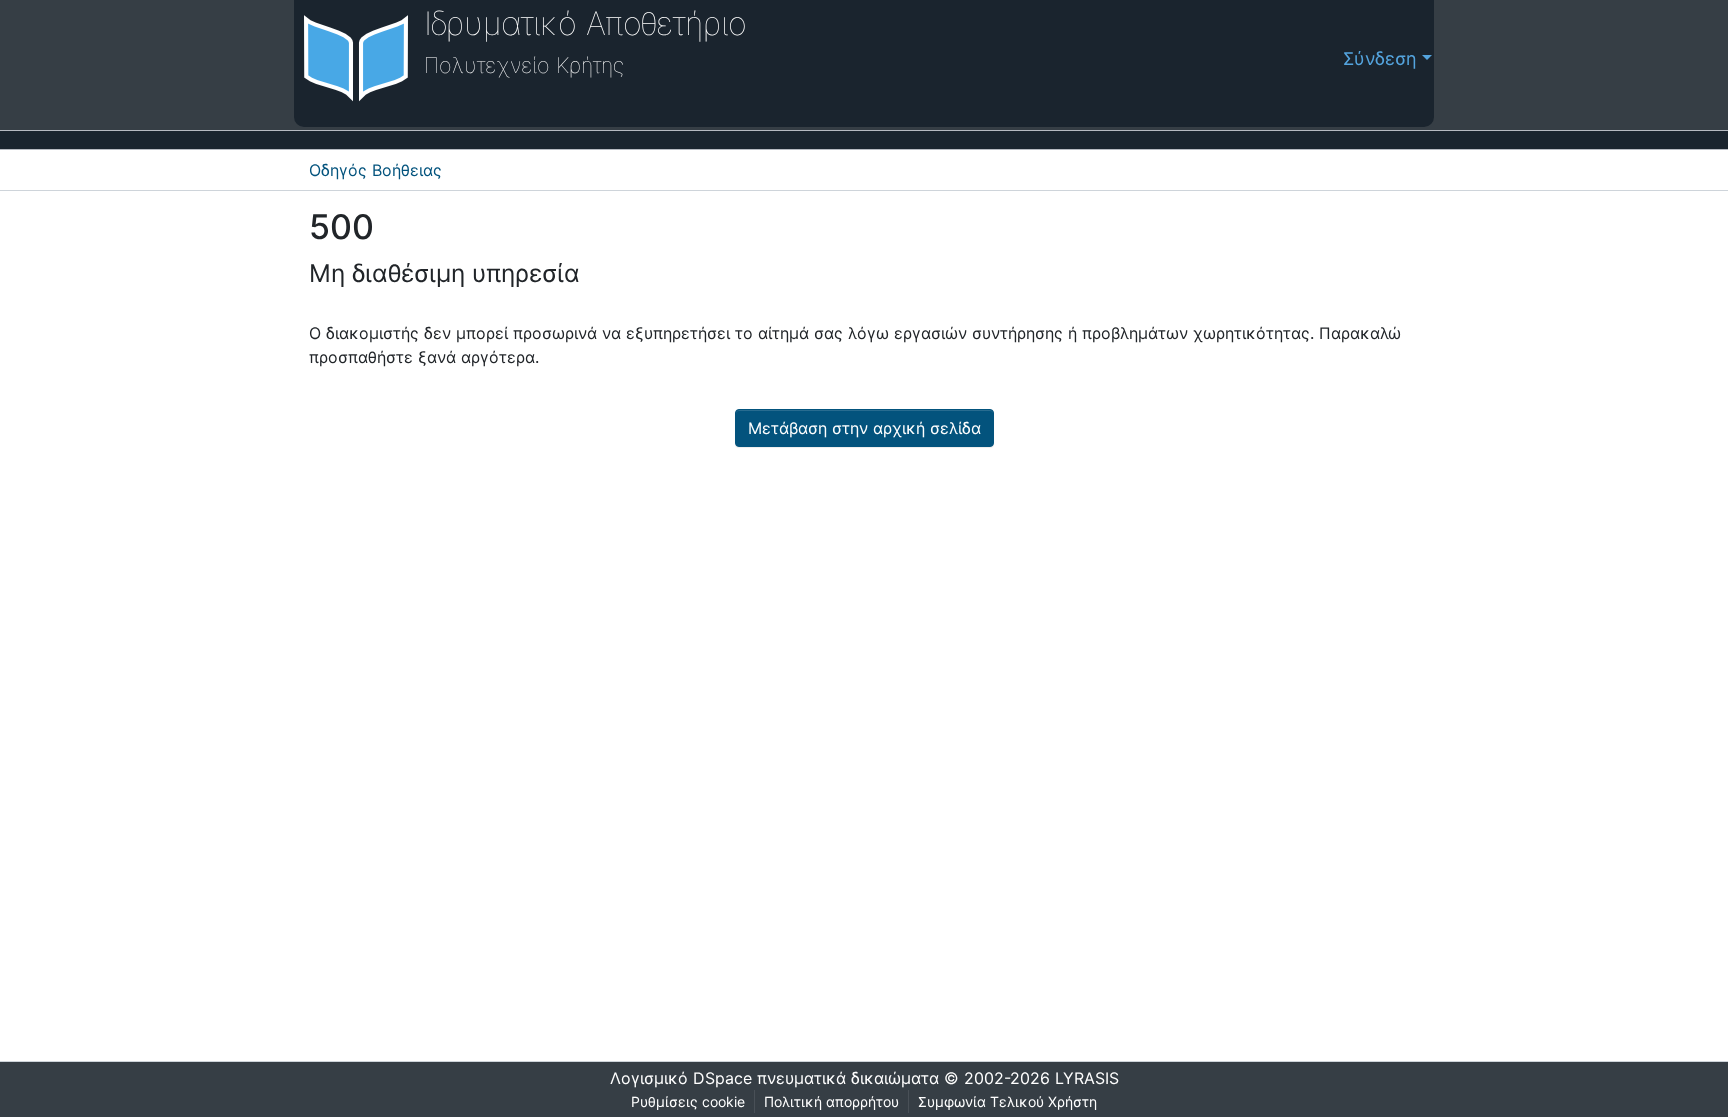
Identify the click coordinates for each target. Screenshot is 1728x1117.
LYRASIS (1087, 1078)
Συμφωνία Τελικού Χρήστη (1007, 1101)
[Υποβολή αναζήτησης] (1290, 59)
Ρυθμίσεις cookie (688, 1101)
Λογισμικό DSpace (681, 1078)
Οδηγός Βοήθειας (375, 170)
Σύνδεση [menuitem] (1380, 58)
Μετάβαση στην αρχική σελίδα (864, 428)
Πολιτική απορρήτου (831, 1101)
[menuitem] (1322, 58)
